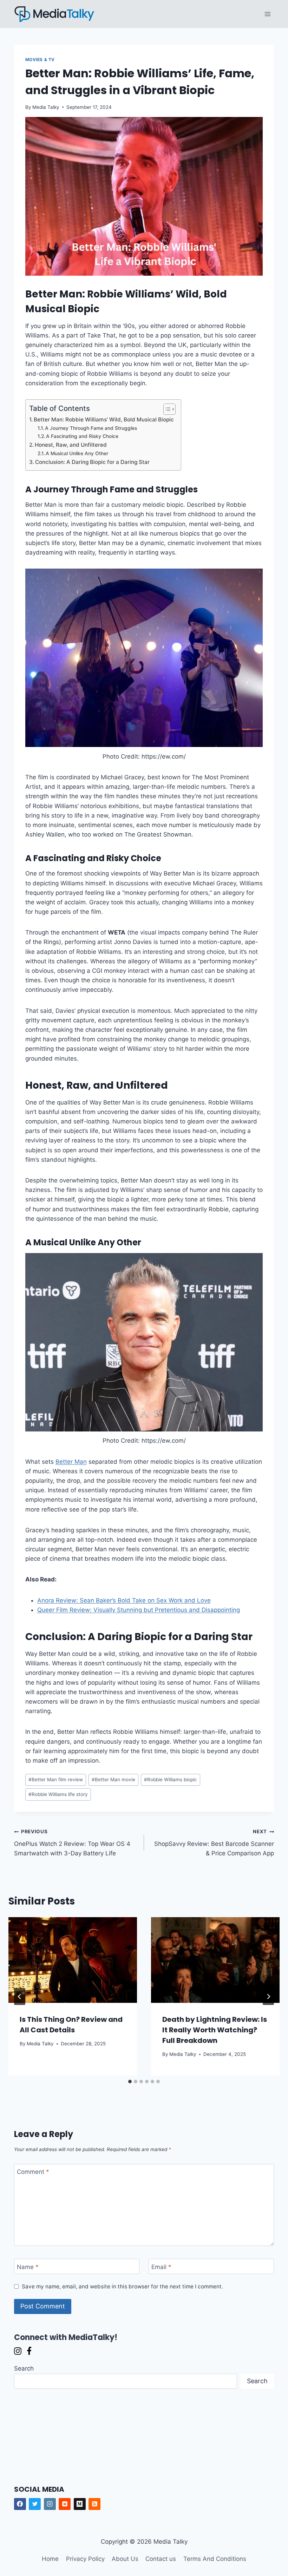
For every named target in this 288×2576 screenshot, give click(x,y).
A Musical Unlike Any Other (77, 453)
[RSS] (94, 2504)
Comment (33, 2172)
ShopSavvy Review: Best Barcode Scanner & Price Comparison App (214, 1843)
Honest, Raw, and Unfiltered (71, 445)
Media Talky (46, 107)
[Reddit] (65, 2504)
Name (28, 2267)
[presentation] (73, 1960)
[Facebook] (20, 2504)
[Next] (268, 1997)
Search (24, 2368)
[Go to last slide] (20, 1997)
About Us (125, 2559)
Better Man (71, 1462)
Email (161, 2267)
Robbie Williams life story (58, 1794)
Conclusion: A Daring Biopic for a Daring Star (92, 462)
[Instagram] (50, 2504)
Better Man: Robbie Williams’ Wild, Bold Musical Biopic (104, 419)
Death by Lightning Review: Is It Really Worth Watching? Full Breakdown (215, 2030)
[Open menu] (268, 14)
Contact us (161, 2559)
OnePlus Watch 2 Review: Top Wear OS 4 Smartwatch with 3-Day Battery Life (72, 1843)
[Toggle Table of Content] (166, 409)
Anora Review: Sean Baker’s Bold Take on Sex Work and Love (124, 1600)
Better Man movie (113, 1779)
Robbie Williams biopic (171, 1779)
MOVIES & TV (40, 60)
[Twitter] (35, 2504)
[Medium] (80, 2504)
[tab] (130, 2082)
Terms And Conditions (215, 2559)
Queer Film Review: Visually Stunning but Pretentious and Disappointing (139, 1610)
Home (50, 2559)
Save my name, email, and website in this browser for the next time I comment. (122, 2286)
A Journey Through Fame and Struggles (91, 428)
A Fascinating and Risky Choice (82, 436)
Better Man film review (56, 1779)
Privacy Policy (85, 2559)
